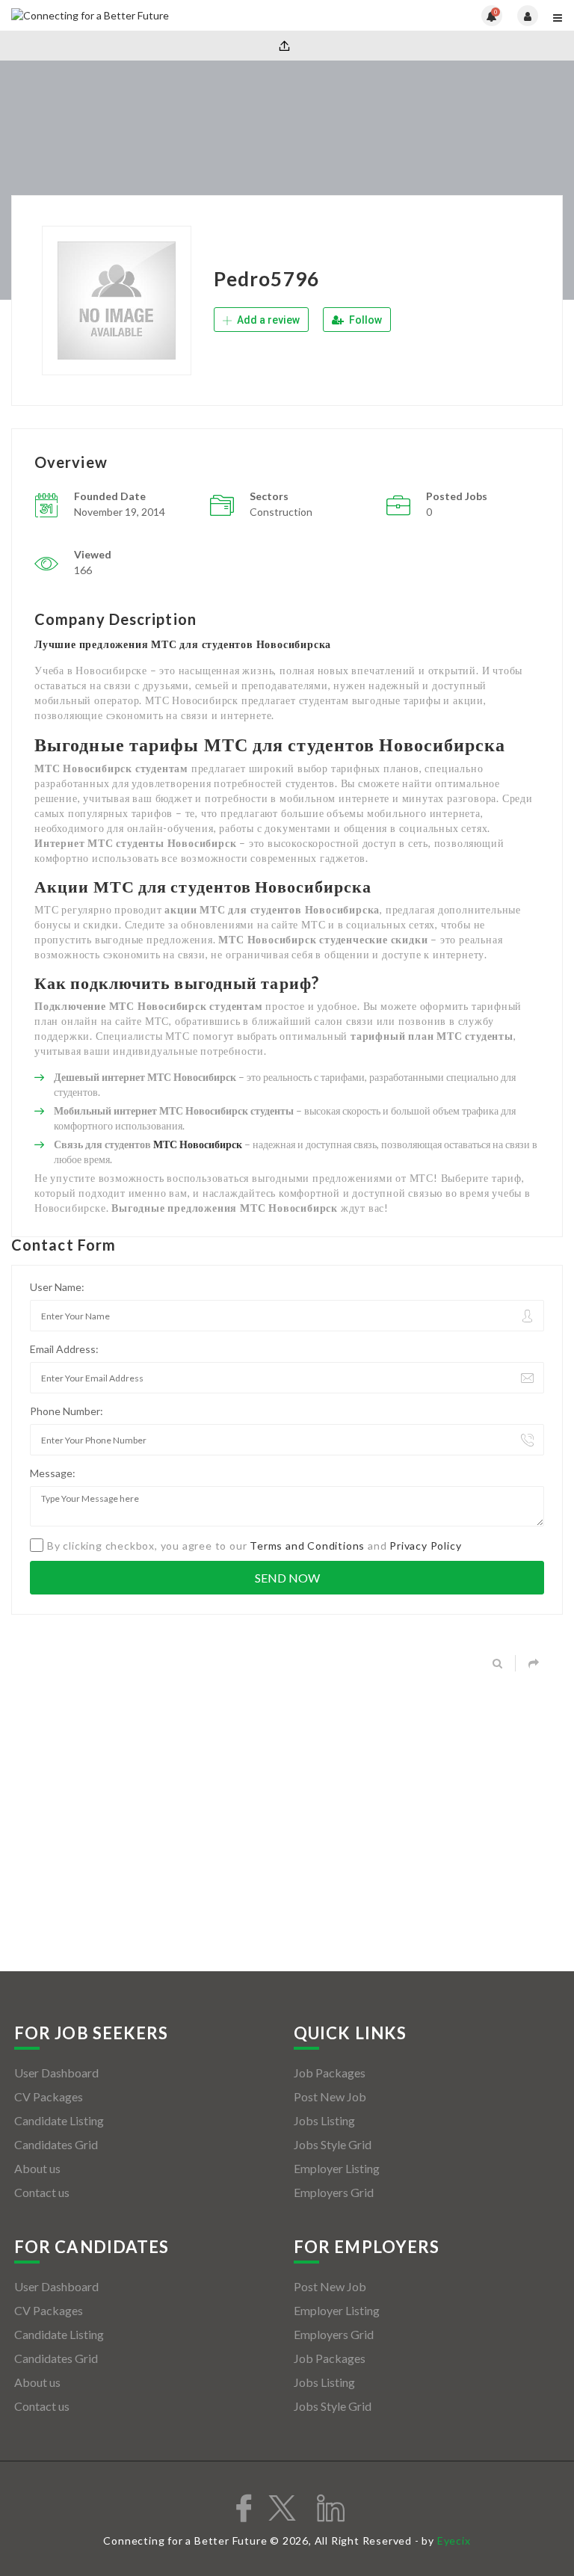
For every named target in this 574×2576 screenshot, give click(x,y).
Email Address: (64, 1349)
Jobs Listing (324, 2120)
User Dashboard (56, 2073)
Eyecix (454, 2540)
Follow (364, 320)
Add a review (267, 320)
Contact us (42, 2192)
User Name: (57, 1287)
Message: (53, 1473)
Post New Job (330, 2096)
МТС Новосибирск (198, 1144)
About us (37, 2168)
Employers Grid (334, 2192)
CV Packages (49, 2096)
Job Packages (330, 2073)
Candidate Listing (59, 2120)
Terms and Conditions (307, 1546)
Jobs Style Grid (333, 2144)
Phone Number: (67, 1411)
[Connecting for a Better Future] (149, 15)
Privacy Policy (425, 1546)
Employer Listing (337, 2168)
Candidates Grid (56, 2144)
